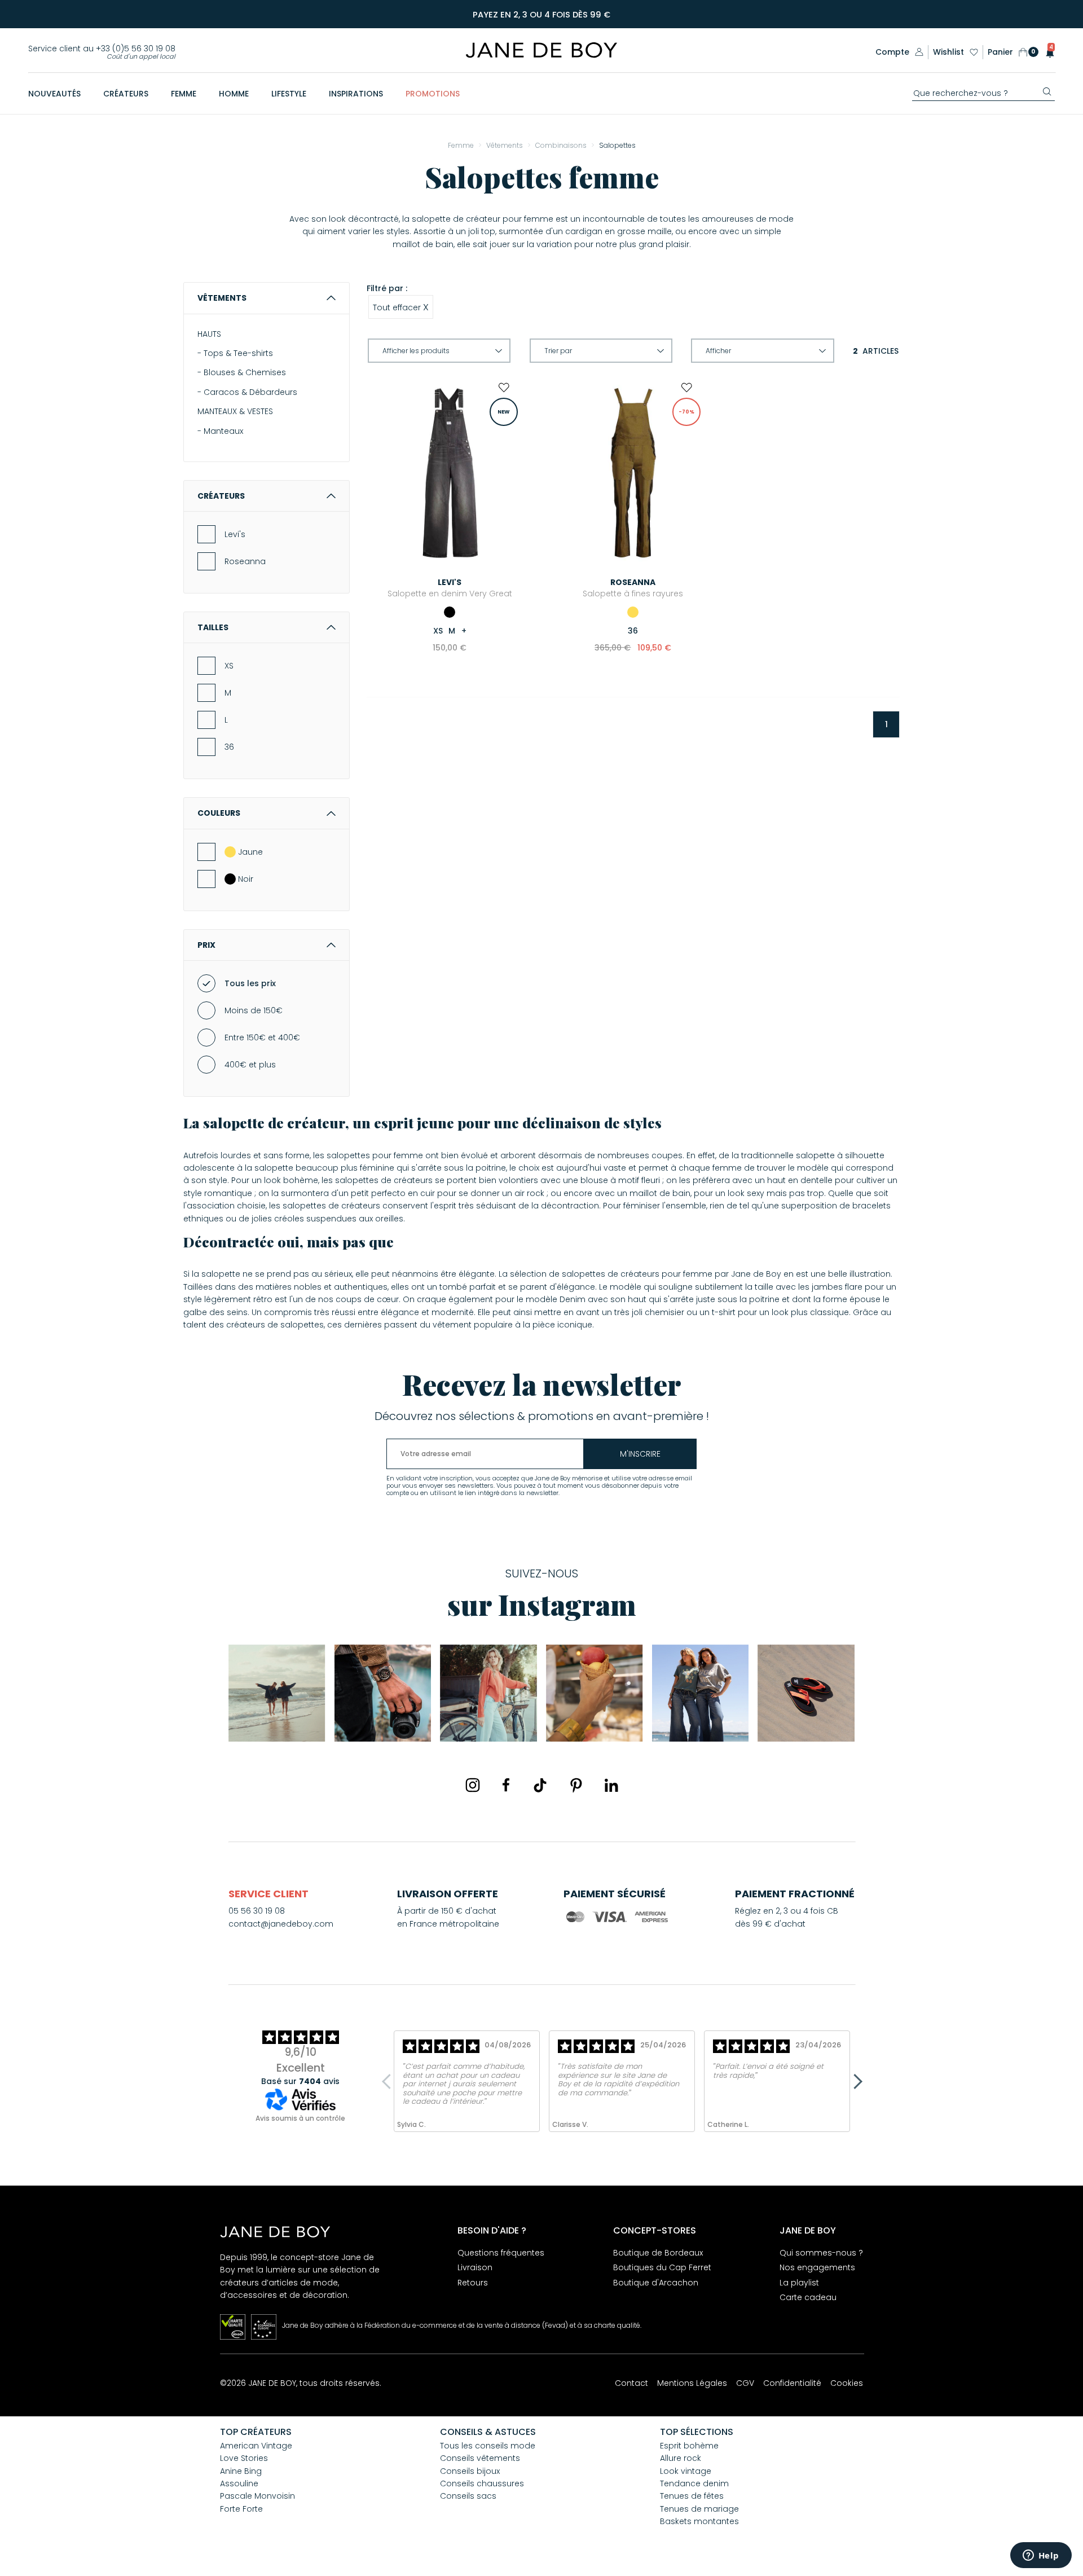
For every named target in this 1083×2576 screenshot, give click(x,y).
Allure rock (681, 2458)
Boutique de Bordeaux (658, 2253)
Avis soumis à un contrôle (300, 2118)
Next (855, 2081)
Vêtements (222, 298)
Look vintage (686, 2471)
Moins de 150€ (254, 1010)
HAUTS (209, 334)
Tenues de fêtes (692, 2496)
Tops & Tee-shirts (238, 353)
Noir (246, 879)
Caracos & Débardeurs (250, 392)
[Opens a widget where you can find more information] (1041, 2556)
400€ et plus (250, 1065)
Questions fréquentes (501, 2253)
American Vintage (256, 2446)
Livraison (475, 2267)
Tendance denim (694, 2483)
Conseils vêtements (480, 2458)
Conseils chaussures (482, 2483)
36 (229, 747)
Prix (206, 945)
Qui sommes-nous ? (821, 2253)
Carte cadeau (808, 2297)
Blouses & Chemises (245, 372)
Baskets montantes (699, 2521)
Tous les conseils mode (488, 2446)
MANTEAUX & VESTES (235, 411)
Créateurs (221, 496)
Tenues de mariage (699, 2509)
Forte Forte (241, 2509)
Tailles (213, 627)
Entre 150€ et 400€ (262, 1038)
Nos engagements (817, 2267)
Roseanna (245, 561)
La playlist (799, 2283)
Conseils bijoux (470, 2471)
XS (229, 666)
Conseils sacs (468, 2496)
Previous (389, 2081)
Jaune (250, 852)
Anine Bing (241, 2471)
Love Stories (244, 2458)
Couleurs (219, 813)
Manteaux (223, 431)
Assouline (239, 2483)
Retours (473, 2283)
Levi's (235, 534)
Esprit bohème (689, 2446)
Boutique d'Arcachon (656, 2283)
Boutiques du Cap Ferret (662, 2267)
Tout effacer (401, 307)
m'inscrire (640, 1454)
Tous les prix (250, 983)
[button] (1047, 52)
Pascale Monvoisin (257, 2496)
